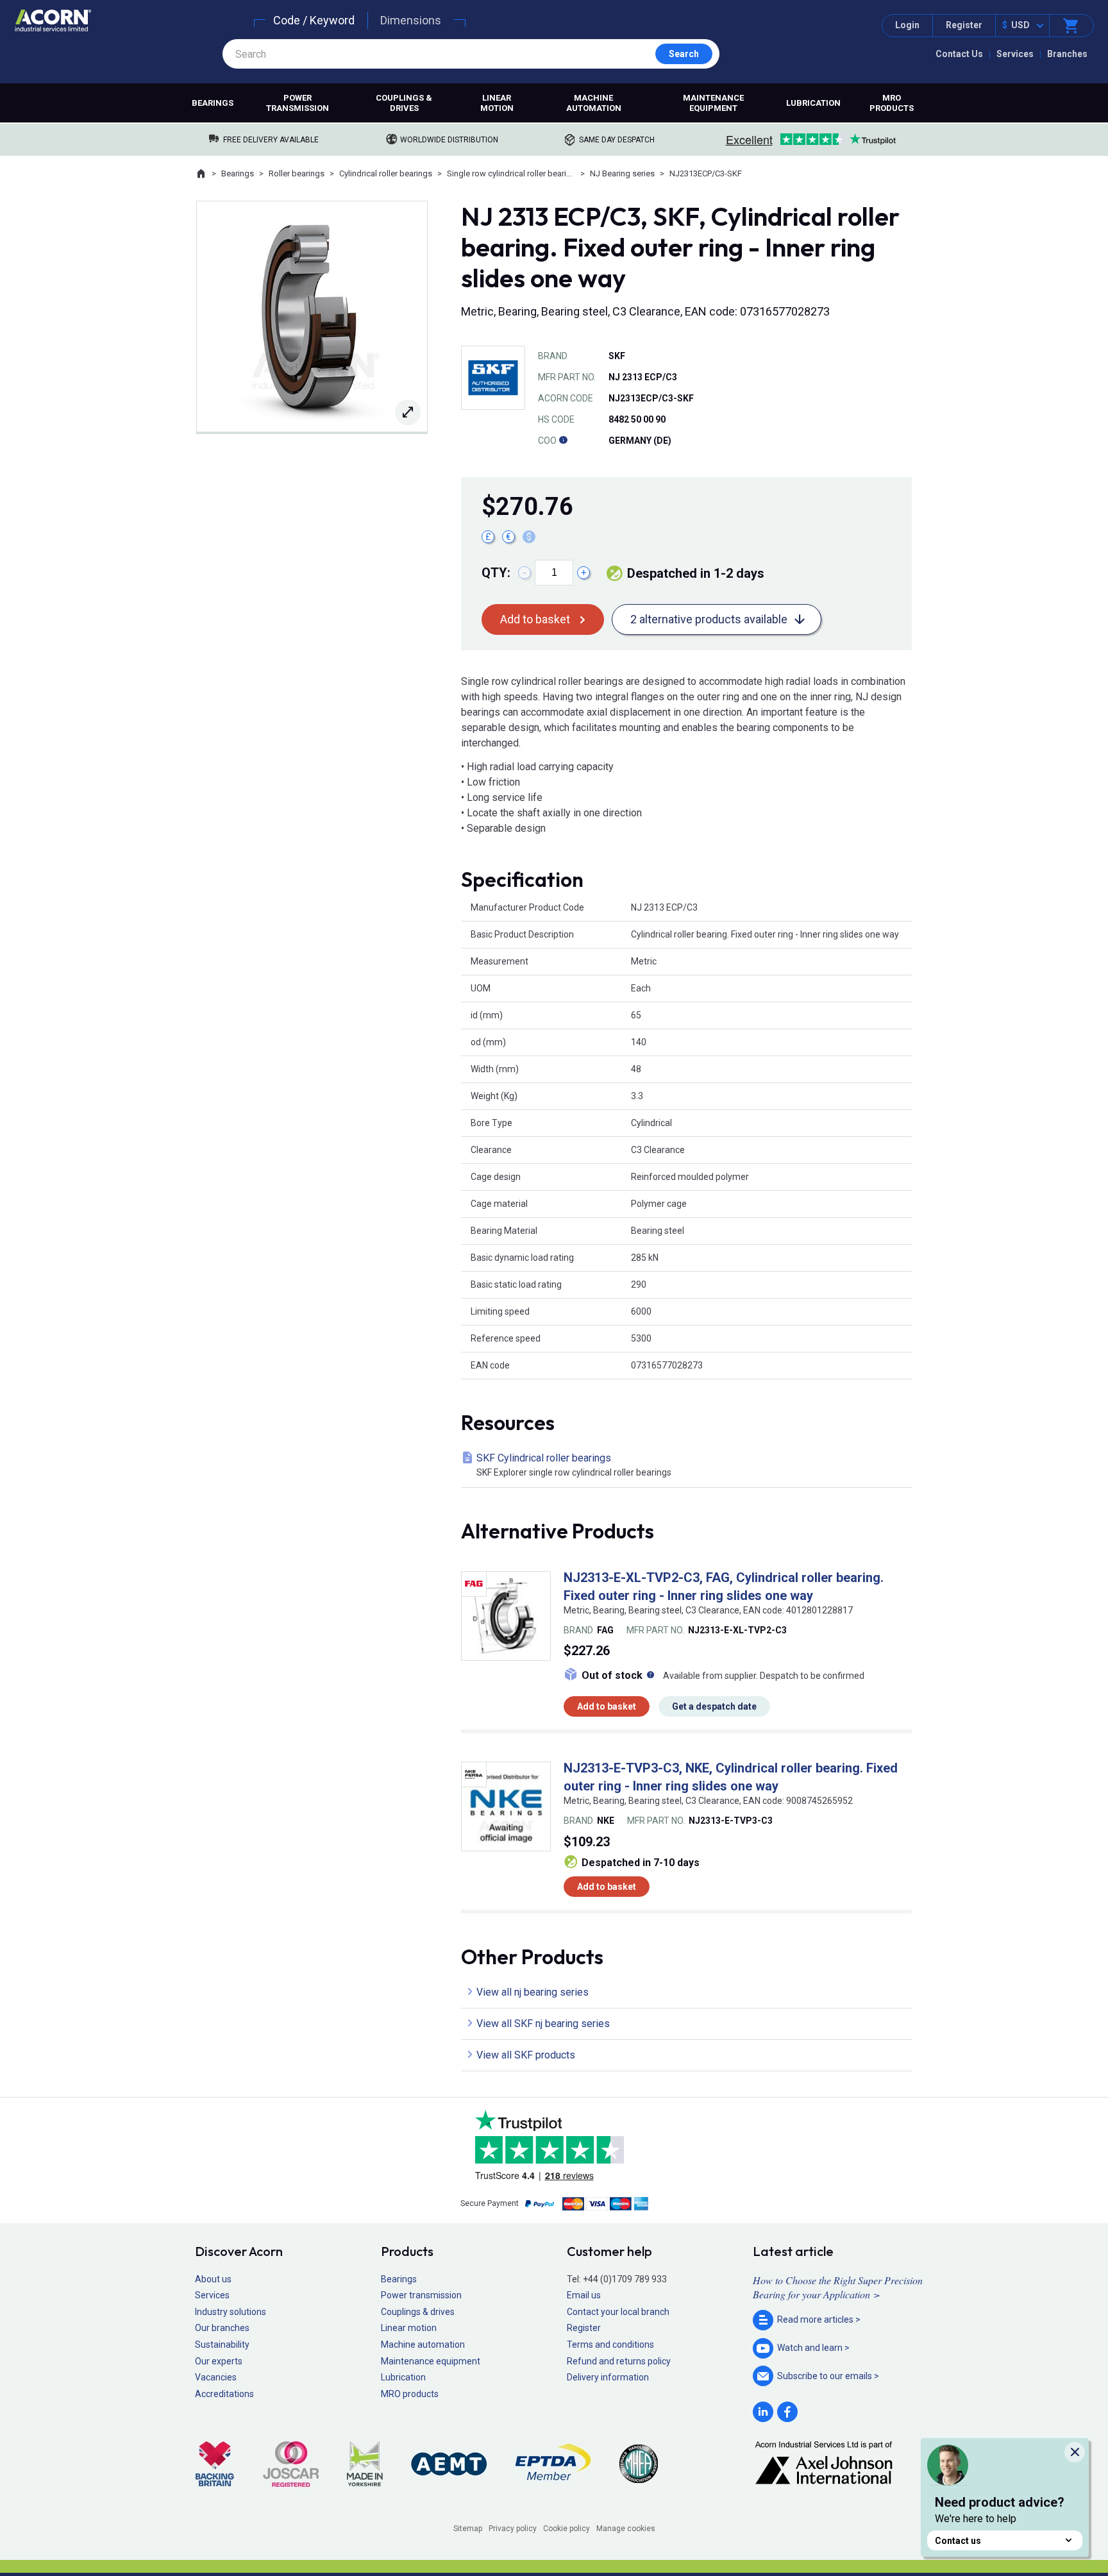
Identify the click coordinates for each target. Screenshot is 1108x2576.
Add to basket (535, 619)
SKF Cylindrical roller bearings (574, 1465)
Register (964, 25)
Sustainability (222, 2344)
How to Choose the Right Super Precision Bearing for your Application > (838, 2287)
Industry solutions (231, 2312)
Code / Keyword (314, 20)
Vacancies (216, 2377)
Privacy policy (513, 2529)
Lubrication (813, 103)
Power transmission (298, 103)
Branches (1067, 54)
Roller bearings (297, 173)
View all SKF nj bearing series (543, 2024)
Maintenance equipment (713, 103)
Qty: (496, 573)
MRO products (892, 103)
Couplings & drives (404, 103)
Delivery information (608, 2377)
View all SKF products (526, 2055)
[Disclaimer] (563, 441)
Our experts (219, 2361)
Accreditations (224, 2394)
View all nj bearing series (533, 1992)
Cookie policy (567, 2529)
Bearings (213, 103)
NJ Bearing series (622, 173)
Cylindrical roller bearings (386, 173)
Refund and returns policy (619, 2361)
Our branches (222, 2328)
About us (213, 2279)
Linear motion (497, 103)
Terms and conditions (610, 2344)
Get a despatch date (714, 1706)
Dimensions (411, 20)
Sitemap (468, 2529)
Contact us (958, 2541)
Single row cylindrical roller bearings (511, 173)
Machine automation (594, 103)
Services (1015, 54)
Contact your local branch (618, 2312)
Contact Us (959, 54)
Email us (584, 2295)
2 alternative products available (709, 619)
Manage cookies (626, 2529)
